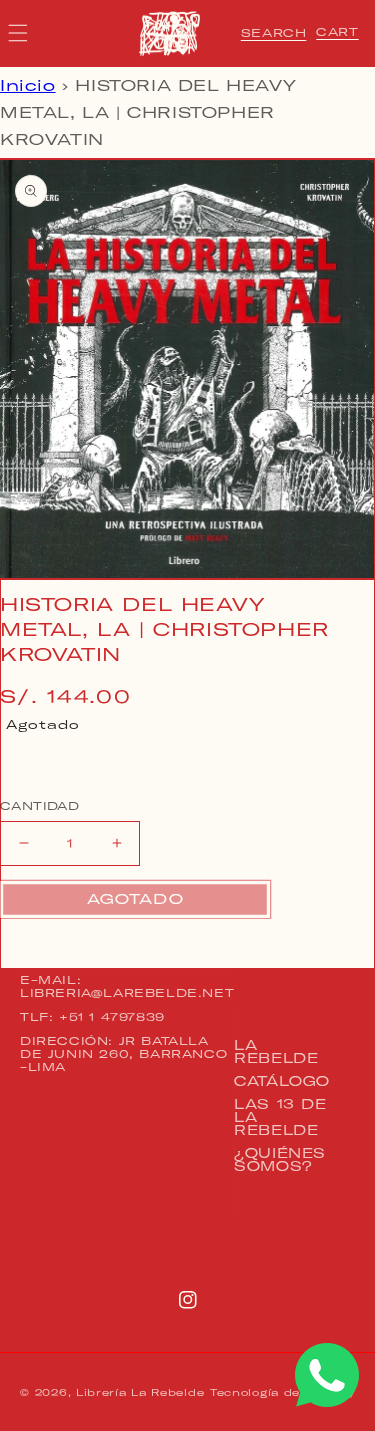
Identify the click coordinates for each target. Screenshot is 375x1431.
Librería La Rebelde (140, 1392)
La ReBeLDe (276, 1051)
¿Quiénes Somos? (280, 1159)
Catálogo (282, 1081)
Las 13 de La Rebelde (280, 1117)
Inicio (28, 85)
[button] (274, 33)
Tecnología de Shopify (282, 1392)
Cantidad (39, 806)
